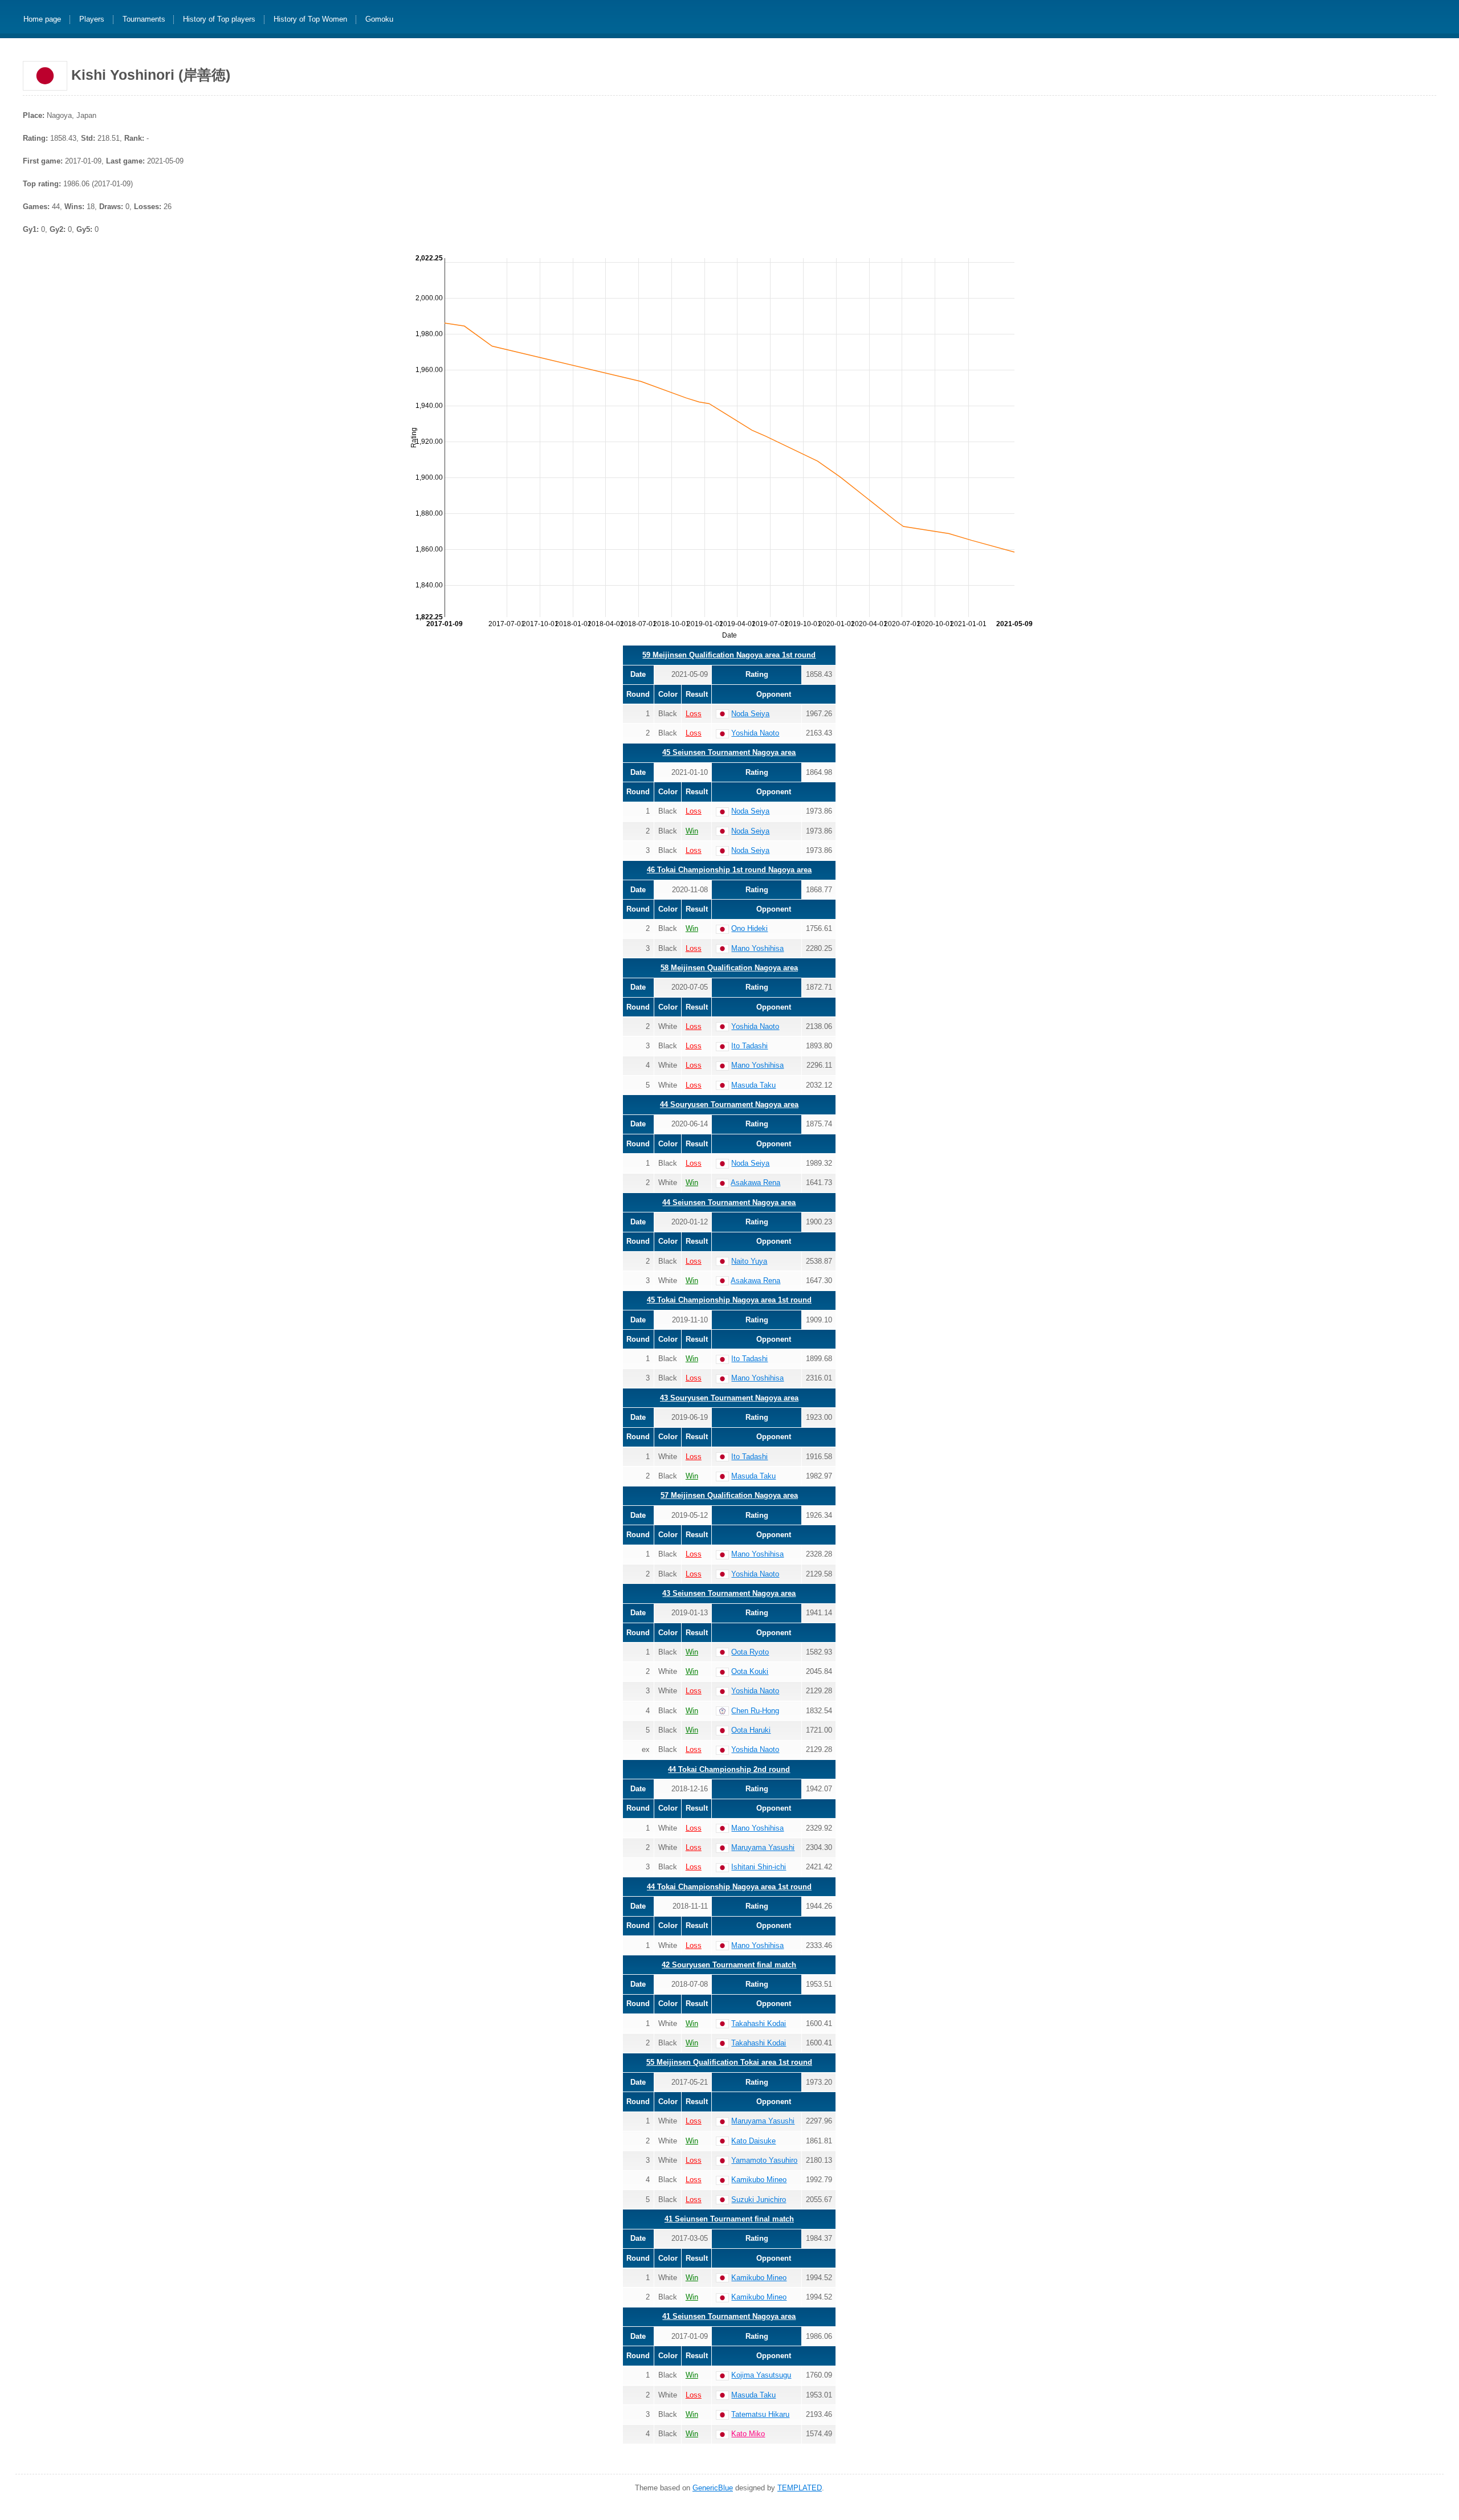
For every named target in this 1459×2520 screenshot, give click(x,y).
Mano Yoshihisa (757, 948)
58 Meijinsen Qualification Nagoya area (729, 968)
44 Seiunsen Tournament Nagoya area (729, 1202)
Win (692, 831)
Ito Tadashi (749, 1046)
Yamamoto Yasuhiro (764, 2160)
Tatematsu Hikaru (760, 2414)
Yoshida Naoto (755, 733)
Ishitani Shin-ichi (759, 1867)
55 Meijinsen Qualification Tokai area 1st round (729, 2062)
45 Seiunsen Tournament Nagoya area (729, 752)
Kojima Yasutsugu (761, 2375)
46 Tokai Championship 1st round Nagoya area (729, 870)
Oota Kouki (750, 1671)
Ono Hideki (749, 928)
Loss (694, 714)
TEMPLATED (800, 2488)
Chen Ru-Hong (755, 1711)
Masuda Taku (753, 1085)
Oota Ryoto (750, 1652)
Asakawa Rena (755, 1183)
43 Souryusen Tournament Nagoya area (729, 1398)
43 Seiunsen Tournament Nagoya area (729, 1593)
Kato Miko (748, 2434)
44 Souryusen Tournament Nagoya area (729, 1104)
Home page (42, 20)
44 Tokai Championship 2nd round (729, 1769)
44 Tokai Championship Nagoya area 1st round (729, 1887)
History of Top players (219, 20)
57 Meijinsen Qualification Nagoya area (729, 1495)
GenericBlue (713, 2488)
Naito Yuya (749, 1261)
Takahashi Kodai (759, 2023)
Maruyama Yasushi (763, 1847)
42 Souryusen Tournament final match (729, 1965)
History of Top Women (310, 20)
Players (92, 20)
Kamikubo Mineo (759, 2180)
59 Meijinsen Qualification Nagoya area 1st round (729, 655)
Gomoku (379, 20)
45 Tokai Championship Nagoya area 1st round (729, 1300)
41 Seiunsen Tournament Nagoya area (729, 2316)
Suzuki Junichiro (759, 2200)
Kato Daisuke (753, 2141)
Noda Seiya (750, 714)
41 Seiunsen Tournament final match (729, 2219)
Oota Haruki (751, 1730)
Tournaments (144, 20)
